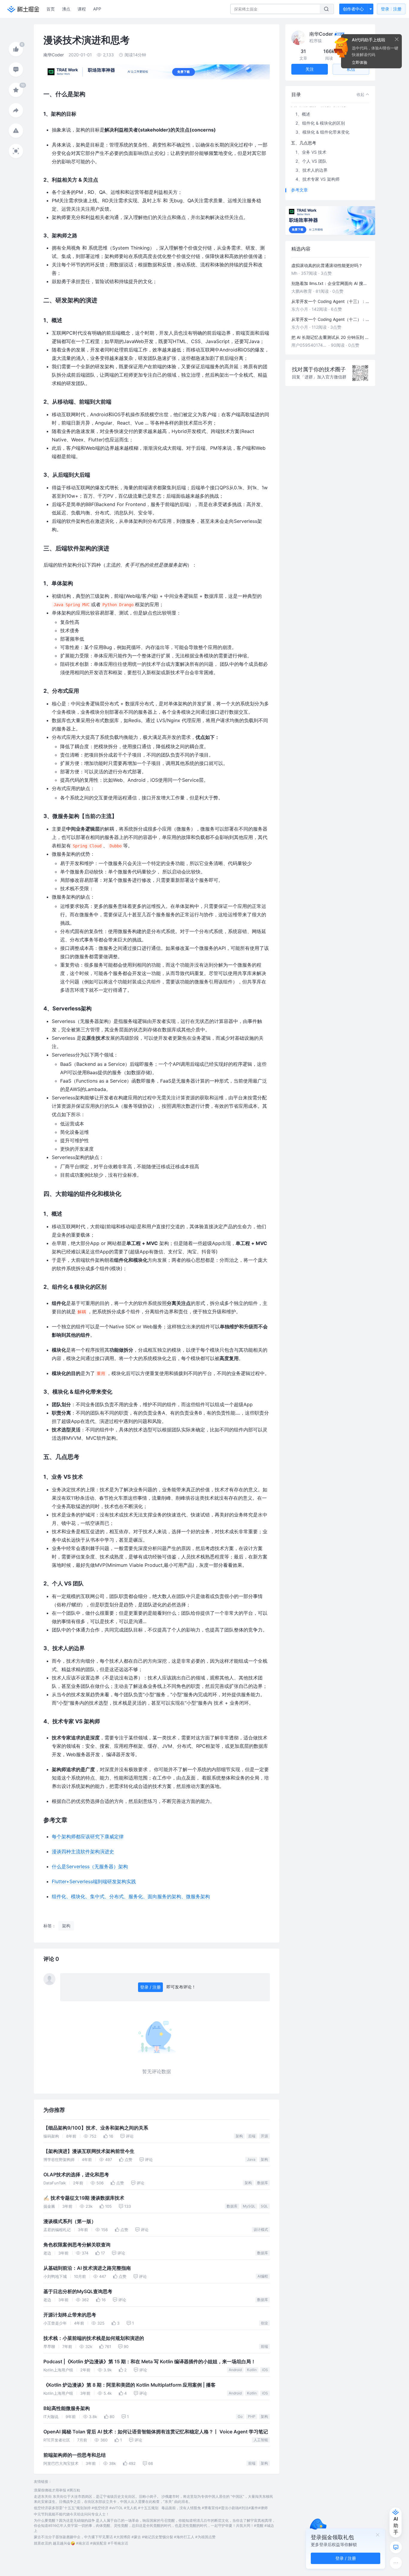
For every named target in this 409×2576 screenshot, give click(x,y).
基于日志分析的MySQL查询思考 (78, 2291)
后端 (252, 2136)
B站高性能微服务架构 (67, 2408)
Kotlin (252, 2370)
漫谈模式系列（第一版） (70, 2221)
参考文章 (299, 190)
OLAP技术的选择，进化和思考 (76, 2175)
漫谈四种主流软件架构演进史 (83, 1851)
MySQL (249, 2206)
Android (235, 2370)
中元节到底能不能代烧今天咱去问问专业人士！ (72, 2514)
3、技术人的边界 (312, 170)
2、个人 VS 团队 (311, 161)
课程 (82, 9)
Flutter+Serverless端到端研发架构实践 (94, 1881)
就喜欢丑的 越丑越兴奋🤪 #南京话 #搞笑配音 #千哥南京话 (81, 2543)
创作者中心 (353, 9)
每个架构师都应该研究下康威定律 (88, 1836)
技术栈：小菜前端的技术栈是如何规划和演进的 (94, 2338)
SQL (264, 2206)
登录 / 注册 (150, 1987)
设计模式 (261, 2229)
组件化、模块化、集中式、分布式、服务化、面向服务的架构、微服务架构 (131, 1896)
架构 (239, 2136)
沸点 (66, 9)
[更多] (396, 2563)
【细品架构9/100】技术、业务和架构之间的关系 (96, 2128)
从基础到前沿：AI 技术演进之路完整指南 (87, 2268)
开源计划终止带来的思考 (70, 2315)
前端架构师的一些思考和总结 (75, 2455)
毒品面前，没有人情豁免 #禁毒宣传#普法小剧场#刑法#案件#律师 (215, 2508)
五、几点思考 (304, 143)
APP (97, 9)
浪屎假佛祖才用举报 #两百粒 (57, 2490)
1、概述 (303, 114)
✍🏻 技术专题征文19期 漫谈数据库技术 (84, 2198)
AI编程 (263, 2276)
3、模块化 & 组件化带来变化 (322, 132)
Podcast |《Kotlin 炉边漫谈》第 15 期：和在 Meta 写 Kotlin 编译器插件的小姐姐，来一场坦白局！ (150, 2362)
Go (240, 2416)
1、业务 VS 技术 (311, 152)
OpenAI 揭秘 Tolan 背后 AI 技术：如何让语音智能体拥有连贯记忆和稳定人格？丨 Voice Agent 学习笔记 (156, 2432)
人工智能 (261, 2440)
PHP (252, 2416)
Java (251, 2159)
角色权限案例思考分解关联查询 (77, 2245)
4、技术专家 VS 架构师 (318, 179)
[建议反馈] (396, 2547)
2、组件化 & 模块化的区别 (320, 123)
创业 (264, 2323)
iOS (265, 2370)
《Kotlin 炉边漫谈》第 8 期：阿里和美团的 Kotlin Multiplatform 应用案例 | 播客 (129, 2385)
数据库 (263, 2183)
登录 (391, 9)
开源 (264, 2136)
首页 (51, 9)
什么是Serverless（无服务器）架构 (90, 1866)
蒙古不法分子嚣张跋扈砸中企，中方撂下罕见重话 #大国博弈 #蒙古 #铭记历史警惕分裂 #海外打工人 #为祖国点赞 (125, 2537)
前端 (264, 2346)
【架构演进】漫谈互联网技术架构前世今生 (89, 2151)
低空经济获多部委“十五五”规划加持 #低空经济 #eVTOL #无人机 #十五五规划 (96, 2508)
